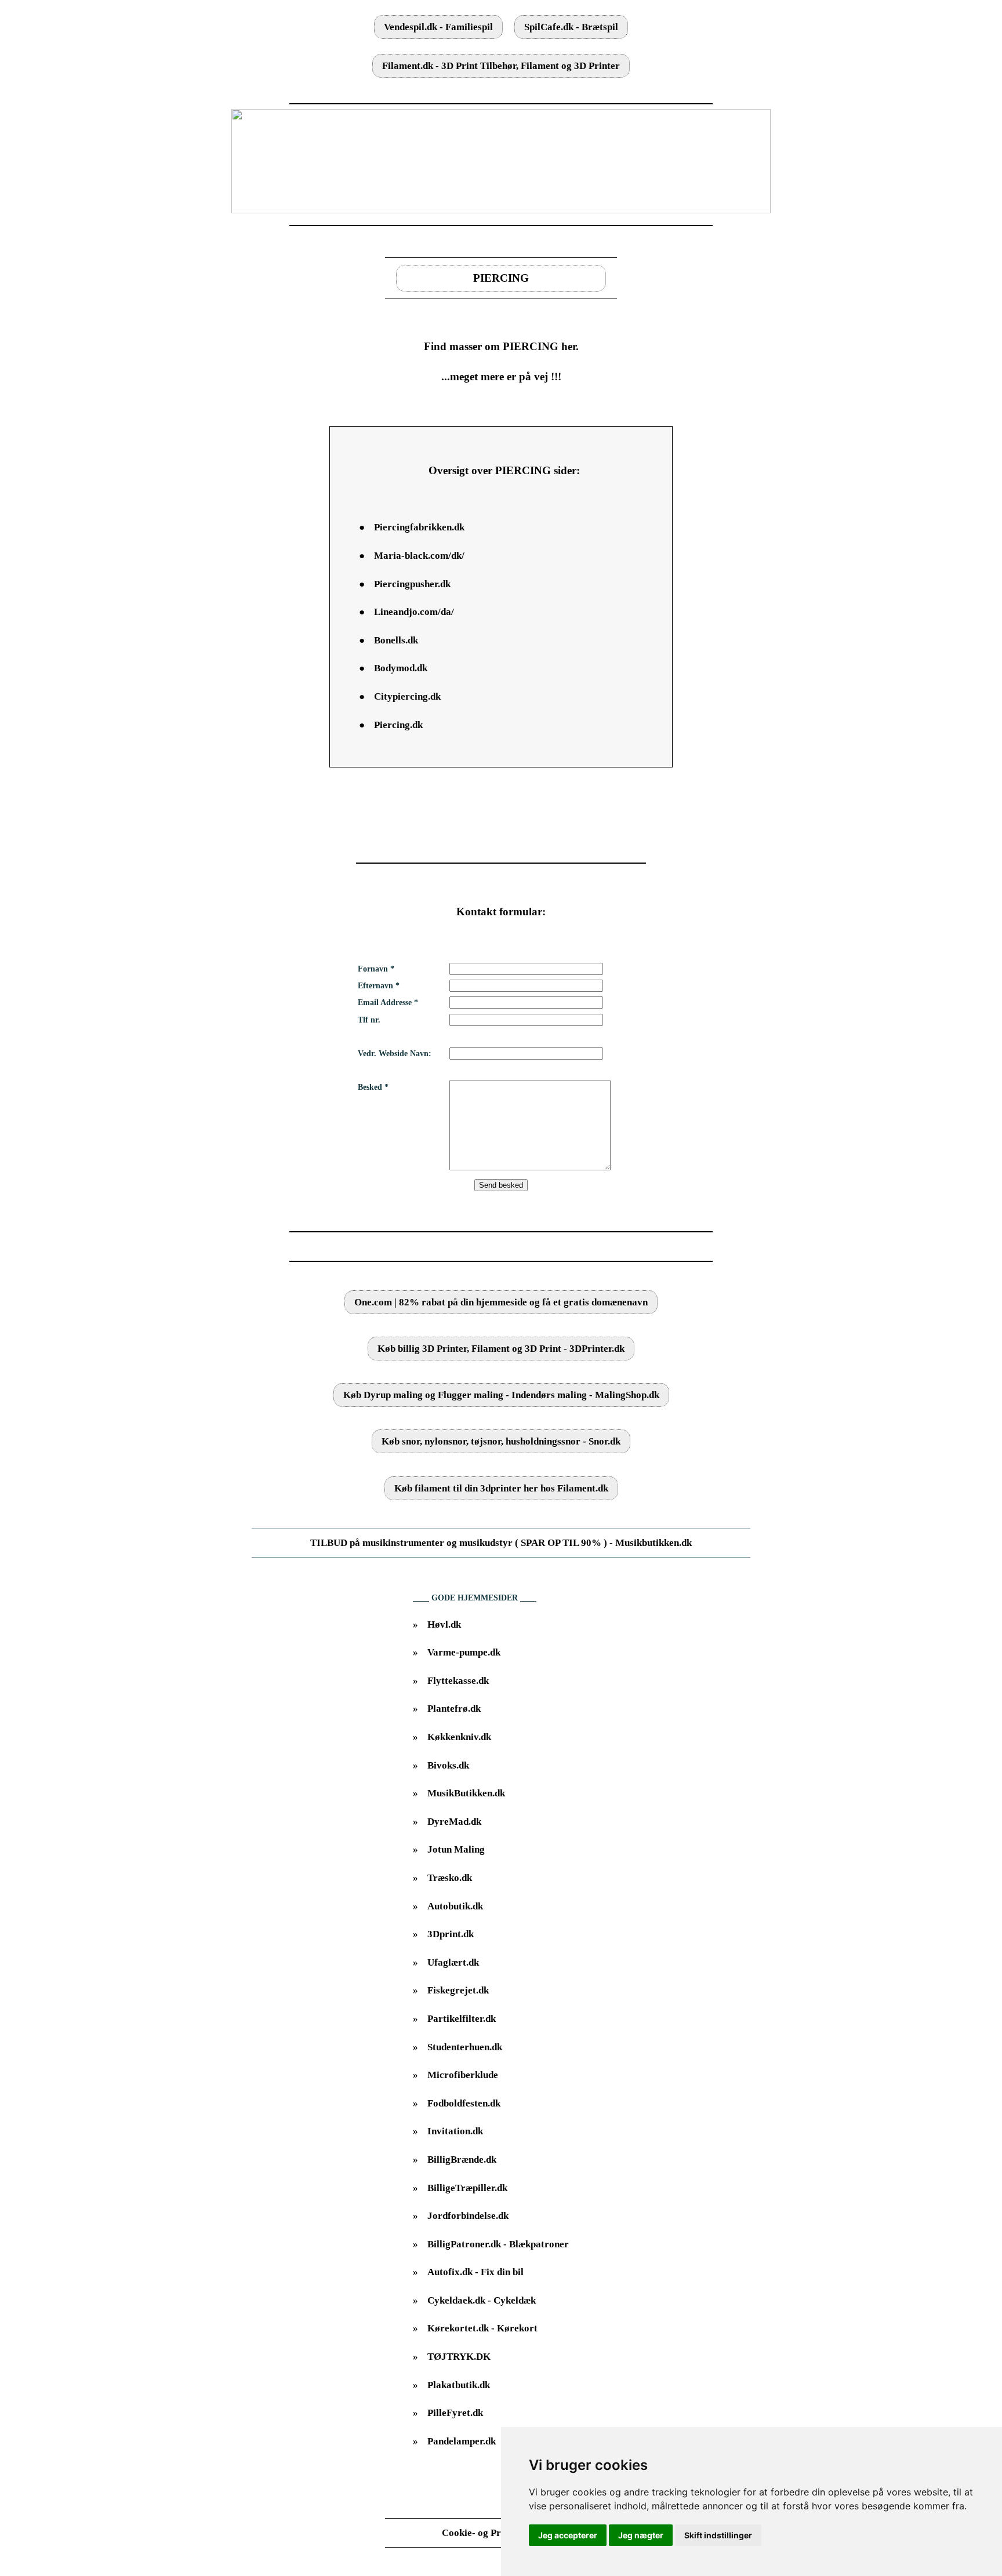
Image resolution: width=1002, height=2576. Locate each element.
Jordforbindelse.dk (468, 2216)
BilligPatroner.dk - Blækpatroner (498, 2244)
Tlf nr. (369, 1020)
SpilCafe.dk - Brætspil (571, 27)
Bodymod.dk (401, 668)
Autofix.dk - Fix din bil (475, 2272)
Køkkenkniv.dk (459, 1737)
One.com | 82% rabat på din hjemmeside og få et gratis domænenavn (501, 1302)
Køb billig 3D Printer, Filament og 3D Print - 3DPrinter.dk (501, 1349)
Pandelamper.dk (462, 2441)
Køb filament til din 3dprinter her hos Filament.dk (501, 1488)
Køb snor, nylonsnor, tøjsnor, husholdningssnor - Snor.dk (501, 1441)
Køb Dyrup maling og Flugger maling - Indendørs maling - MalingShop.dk (501, 1395)
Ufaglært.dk (453, 1962)
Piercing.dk (398, 725)
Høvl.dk (444, 1624)
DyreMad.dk (454, 1822)
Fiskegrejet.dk (458, 1990)
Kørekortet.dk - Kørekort (482, 2328)
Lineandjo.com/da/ (414, 612)
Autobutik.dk (455, 1906)
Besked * (373, 1087)
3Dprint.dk (451, 1934)
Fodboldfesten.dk (464, 2103)
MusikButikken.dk (466, 1793)
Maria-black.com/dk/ (419, 556)
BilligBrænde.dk (462, 2160)
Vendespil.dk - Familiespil (438, 27)
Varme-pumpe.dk (464, 1652)
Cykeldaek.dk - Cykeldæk (482, 2300)
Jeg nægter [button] (641, 2535)
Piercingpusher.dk (412, 584)
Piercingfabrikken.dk (419, 527)
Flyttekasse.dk (458, 1681)
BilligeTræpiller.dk (467, 2188)
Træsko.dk (450, 1878)
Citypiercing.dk (407, 696)
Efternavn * (379, 986)
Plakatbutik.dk (459, 2385)
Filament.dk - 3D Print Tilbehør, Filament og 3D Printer (501, 66)
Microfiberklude (463, 2075)
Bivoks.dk (448, 1765)
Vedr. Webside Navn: (395, 1054)
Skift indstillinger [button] (718, 2535)
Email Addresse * (388, 1003)
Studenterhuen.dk (465, 2047)
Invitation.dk (455, 2131)
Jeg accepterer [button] (568, 2535)
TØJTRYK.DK (459, 2357)
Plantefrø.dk (454, 1709)
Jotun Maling (456, 1849)
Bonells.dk (396, 640)
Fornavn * (376, 969)
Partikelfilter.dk (462, 2019)
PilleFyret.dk (455, 2413)
